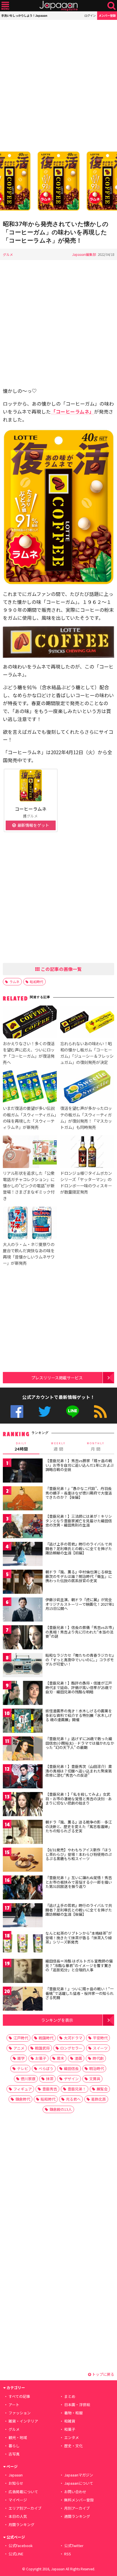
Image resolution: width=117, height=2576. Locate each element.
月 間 (96, 1447)
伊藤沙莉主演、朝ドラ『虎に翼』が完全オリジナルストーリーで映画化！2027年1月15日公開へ (80, 1604)
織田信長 (71, 2068)
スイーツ (100, 2048)
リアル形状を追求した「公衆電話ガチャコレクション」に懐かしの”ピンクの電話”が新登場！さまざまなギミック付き (29, 1185)
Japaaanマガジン (79, 2475)
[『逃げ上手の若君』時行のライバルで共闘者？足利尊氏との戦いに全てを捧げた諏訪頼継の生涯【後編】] (23, 1916)
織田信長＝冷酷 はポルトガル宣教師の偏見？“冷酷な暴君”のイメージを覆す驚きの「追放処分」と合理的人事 (79, 1965)
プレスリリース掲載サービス (57, 1377)
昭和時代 (37, 982)
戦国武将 (42, 2048)
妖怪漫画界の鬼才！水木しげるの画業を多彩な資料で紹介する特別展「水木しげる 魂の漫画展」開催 (79, 1715)
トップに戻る (103, 2374)
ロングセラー (71, 2048)
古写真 (14, 2454)
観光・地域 (18, 2437)
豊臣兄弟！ (77, 2089)
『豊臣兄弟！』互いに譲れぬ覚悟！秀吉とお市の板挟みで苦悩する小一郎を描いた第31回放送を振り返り (79, 1882)
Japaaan (58, 6)
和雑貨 (70, 2421)
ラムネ (14, 982)
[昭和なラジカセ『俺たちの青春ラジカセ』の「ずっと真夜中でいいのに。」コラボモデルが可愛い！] (23, 1666)
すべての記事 (19, 2396)
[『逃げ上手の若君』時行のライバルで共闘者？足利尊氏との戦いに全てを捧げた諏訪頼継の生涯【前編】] (23, 1555)
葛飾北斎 (99, 2099)
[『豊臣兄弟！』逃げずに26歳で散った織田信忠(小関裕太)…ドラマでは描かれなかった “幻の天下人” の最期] (23, 1749)
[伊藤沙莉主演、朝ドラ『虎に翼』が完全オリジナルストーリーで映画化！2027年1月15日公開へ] (23, 1610)
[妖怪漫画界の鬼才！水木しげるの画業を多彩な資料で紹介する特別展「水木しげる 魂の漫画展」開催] (23, 1722)
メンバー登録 (107, 15)
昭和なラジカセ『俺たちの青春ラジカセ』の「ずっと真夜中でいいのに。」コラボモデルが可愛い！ (80, 1660)
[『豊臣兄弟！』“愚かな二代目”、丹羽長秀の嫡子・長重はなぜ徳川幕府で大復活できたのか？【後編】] (23, 1499)
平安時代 (100, 2038)
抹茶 (50, 2079)
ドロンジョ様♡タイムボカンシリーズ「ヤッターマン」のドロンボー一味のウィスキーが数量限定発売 (86, 1182)
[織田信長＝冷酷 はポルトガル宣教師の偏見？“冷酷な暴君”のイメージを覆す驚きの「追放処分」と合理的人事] (23, 1972)
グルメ (8, 254)
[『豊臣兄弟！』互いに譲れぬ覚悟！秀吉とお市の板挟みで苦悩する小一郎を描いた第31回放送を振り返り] (23, 1888)
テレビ (23, 2068)
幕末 (60, 2058)
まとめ (70, 2396)
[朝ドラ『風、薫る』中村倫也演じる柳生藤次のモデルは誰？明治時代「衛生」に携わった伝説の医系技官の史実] (23, 1583)
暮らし (14, 2446)
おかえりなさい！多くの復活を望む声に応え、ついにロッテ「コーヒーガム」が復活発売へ (29, 1053)
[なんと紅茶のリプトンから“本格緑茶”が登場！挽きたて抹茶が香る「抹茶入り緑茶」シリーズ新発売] (23, 1944)
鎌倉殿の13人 (61, 2109)
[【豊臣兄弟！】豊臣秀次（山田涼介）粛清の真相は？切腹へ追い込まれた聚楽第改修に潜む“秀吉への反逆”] (23, 1777)
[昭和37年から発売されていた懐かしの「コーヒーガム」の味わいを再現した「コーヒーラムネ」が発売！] (58, 182)
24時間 (21, 1447)
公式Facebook (17, 1412)
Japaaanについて (79, 2483)
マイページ (18, 2500)
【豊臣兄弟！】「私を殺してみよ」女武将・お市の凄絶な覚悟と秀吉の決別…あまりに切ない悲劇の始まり (79, 1799)
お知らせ (16, 2483)
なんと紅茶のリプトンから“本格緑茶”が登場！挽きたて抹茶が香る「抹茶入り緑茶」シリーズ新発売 (79, 1938)
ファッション (20, 2413)
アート (14, 2405)
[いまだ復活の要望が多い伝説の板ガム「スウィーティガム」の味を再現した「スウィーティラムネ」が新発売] (30, 1088)
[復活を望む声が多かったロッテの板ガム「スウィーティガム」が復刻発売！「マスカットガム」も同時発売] (87, 1088)
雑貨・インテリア (23, 2421)
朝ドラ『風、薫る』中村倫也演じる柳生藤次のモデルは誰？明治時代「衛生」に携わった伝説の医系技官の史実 (79, 1576)
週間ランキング (77, 2516)
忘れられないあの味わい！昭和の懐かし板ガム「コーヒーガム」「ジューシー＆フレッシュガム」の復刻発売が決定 (87, 1053)
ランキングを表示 (57, 2020)
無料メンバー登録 (79, 2500)
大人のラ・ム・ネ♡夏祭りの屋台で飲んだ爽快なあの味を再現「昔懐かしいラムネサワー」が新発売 (29, 1254)
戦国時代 (46, 2038)
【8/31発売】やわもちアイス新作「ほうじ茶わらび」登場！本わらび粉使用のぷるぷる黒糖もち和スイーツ (79, 1854)
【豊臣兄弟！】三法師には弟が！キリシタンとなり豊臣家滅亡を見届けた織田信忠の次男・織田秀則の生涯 (79, 1521)
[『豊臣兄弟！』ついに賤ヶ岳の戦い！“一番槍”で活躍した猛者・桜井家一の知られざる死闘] (23, 2000)
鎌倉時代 (23, 2099)
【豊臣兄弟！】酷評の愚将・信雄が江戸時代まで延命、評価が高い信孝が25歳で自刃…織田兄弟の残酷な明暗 (79, 1687)
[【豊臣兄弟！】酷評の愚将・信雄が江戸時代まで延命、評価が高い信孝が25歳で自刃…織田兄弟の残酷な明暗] (23, 1694)
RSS (100, 1412)
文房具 (95, 2079)
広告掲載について (23, 2492)
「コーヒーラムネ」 (72, 411)
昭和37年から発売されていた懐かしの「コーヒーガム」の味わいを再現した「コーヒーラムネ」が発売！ (56, 232)
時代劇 (98, 2058)
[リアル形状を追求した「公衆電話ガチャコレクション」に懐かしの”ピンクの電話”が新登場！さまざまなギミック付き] (30, 1153)
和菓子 (70, 2429)
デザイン (71, 2079)
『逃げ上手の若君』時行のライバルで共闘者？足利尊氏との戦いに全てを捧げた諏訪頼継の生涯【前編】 (79, 1548)
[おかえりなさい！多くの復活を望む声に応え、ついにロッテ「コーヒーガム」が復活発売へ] (30, 1023)
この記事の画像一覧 (61, 969)
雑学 (21, 2058)
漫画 (78, 2058)
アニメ (19, 2048)
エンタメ (72, 2437)
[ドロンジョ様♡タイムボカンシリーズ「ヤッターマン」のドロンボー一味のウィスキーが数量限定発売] (87, 1153)
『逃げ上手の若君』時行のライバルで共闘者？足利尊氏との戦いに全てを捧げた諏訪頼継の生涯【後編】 (79, 1910)
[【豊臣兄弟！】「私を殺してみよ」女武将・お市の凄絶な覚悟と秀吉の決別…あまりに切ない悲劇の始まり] (23, 1805)
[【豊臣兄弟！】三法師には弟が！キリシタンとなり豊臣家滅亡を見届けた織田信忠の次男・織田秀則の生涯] (23, 1527)
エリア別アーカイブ (25, 2508)
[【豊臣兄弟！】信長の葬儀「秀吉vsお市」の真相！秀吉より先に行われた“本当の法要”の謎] (23, 1638)
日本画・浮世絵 (77, 2405)
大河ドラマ (73, 2038)
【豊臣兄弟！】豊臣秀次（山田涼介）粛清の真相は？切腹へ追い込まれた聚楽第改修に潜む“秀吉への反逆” (79, 1771)
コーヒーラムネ (31, 809)
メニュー (5, 6)
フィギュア (23, 2089)
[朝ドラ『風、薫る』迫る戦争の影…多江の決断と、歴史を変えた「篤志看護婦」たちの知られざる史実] (23, 1833)
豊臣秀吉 (50, 2089)
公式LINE (73, 1412)
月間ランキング (21, 2525)
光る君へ (73, 2099)
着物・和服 (73, 2413)
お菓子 (41, 2058)
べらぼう (46, 2068)
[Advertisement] (58, 84)
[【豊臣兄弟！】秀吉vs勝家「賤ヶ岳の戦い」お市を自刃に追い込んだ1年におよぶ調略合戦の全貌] (23, 1471)
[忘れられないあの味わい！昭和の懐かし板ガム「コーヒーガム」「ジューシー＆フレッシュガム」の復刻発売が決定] (87, 1023)
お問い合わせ (75, 2492)
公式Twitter (45, 1412)
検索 (111, 6)
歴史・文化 (73, 2446)
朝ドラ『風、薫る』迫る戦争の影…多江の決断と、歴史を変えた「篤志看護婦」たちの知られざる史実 (79, 1826)
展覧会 (102, 2089)
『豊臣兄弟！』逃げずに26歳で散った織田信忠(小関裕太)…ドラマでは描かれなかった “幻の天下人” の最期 (80, 1743)
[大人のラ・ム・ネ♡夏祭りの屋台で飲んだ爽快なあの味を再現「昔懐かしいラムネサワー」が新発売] (30, 1224)
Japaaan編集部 (84, 254)
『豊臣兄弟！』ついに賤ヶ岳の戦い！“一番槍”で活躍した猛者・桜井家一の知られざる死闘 (80, 1993)
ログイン (90, 15)
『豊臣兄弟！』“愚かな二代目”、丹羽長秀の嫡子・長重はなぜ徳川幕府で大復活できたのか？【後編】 (79, 1493)
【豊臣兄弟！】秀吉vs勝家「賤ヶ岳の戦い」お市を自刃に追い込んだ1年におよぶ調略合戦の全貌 (80, 1465)
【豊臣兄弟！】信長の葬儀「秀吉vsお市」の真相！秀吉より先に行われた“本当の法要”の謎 (80, 1632)
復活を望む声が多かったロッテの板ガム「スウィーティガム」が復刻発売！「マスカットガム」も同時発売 (86, 1117)
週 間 (58, 1447)
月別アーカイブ (77, 2508)
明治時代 (97, 2068)
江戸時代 (21, 2038)
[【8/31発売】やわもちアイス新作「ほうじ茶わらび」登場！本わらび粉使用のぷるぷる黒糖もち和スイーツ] (23, 1861)
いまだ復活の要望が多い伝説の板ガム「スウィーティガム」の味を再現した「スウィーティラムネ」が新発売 (30, 1117)
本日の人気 (18, 2516)
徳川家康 (28, 2079)
